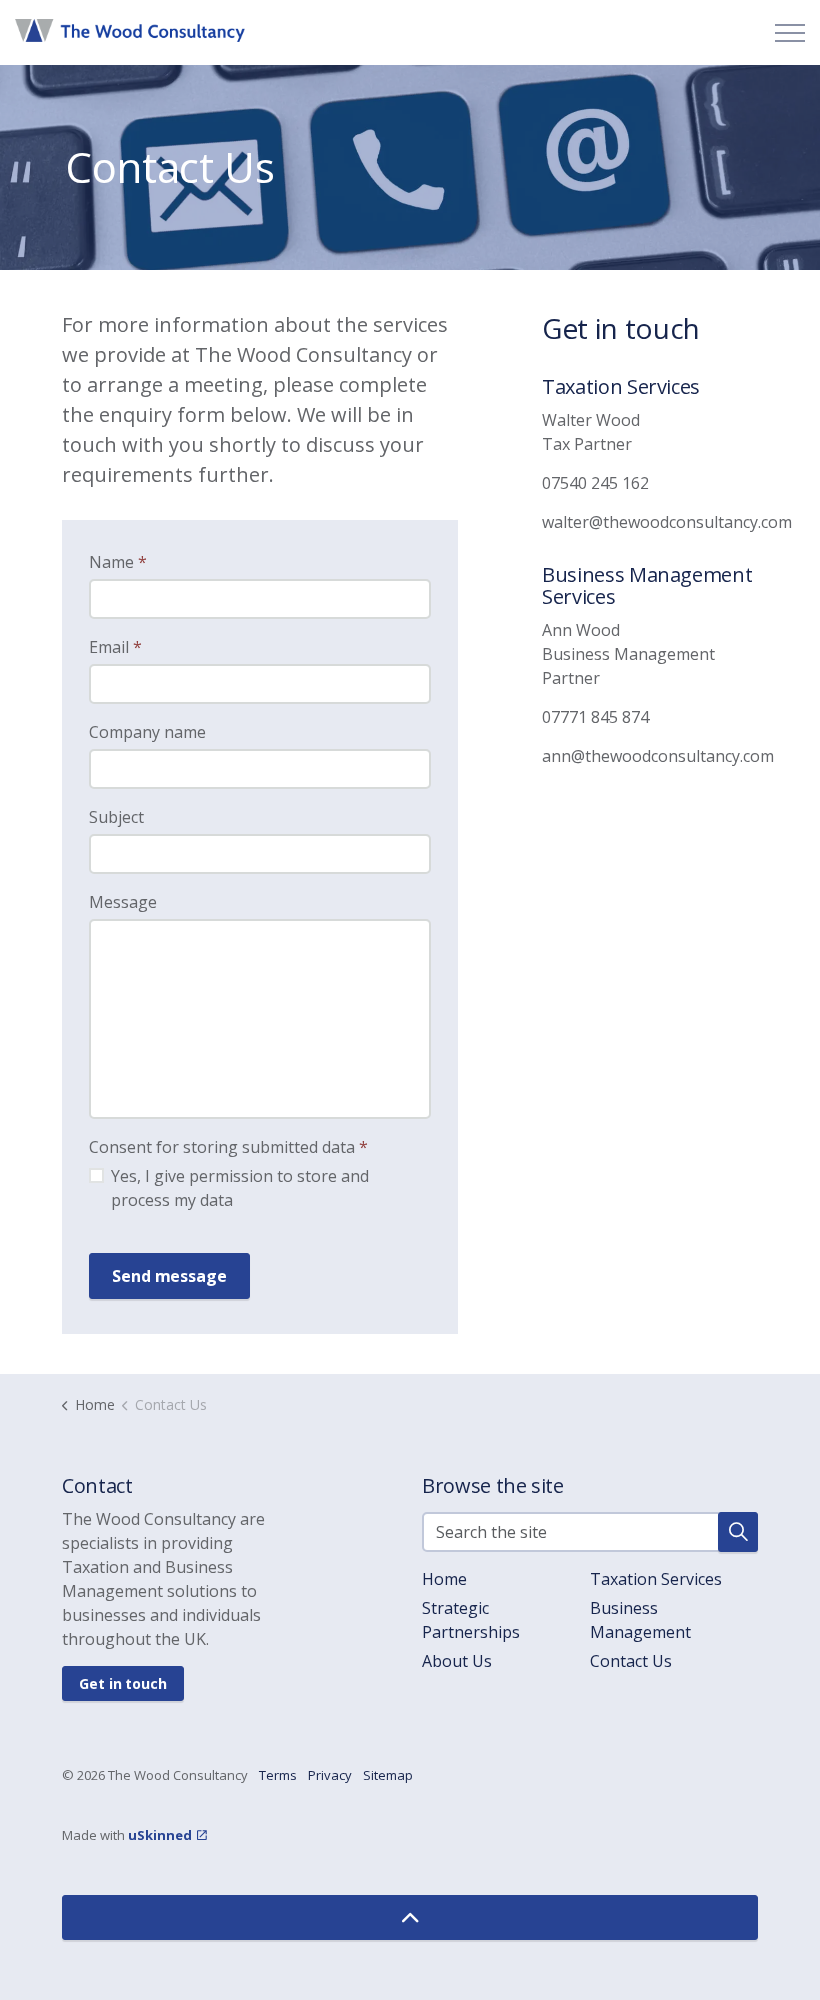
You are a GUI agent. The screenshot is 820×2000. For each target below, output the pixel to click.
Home (444, 1579)
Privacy (330, 1775)
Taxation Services (656, 1579)
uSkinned (160, 1835)
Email (115, 647)
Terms (278, 1775)
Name (118, 562)
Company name (147, 732)
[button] (738, 1532)
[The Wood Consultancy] (130, 29)
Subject (116, 817)
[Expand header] (790, 32)
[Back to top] (410, 1917)
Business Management (640, 1620)
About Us (457, 1661)
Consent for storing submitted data (228, 1147)
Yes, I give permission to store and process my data (240, 1188)
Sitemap (388, 1775)
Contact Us (631, 1661)
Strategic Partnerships (471, 1620)
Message (123, 902)
